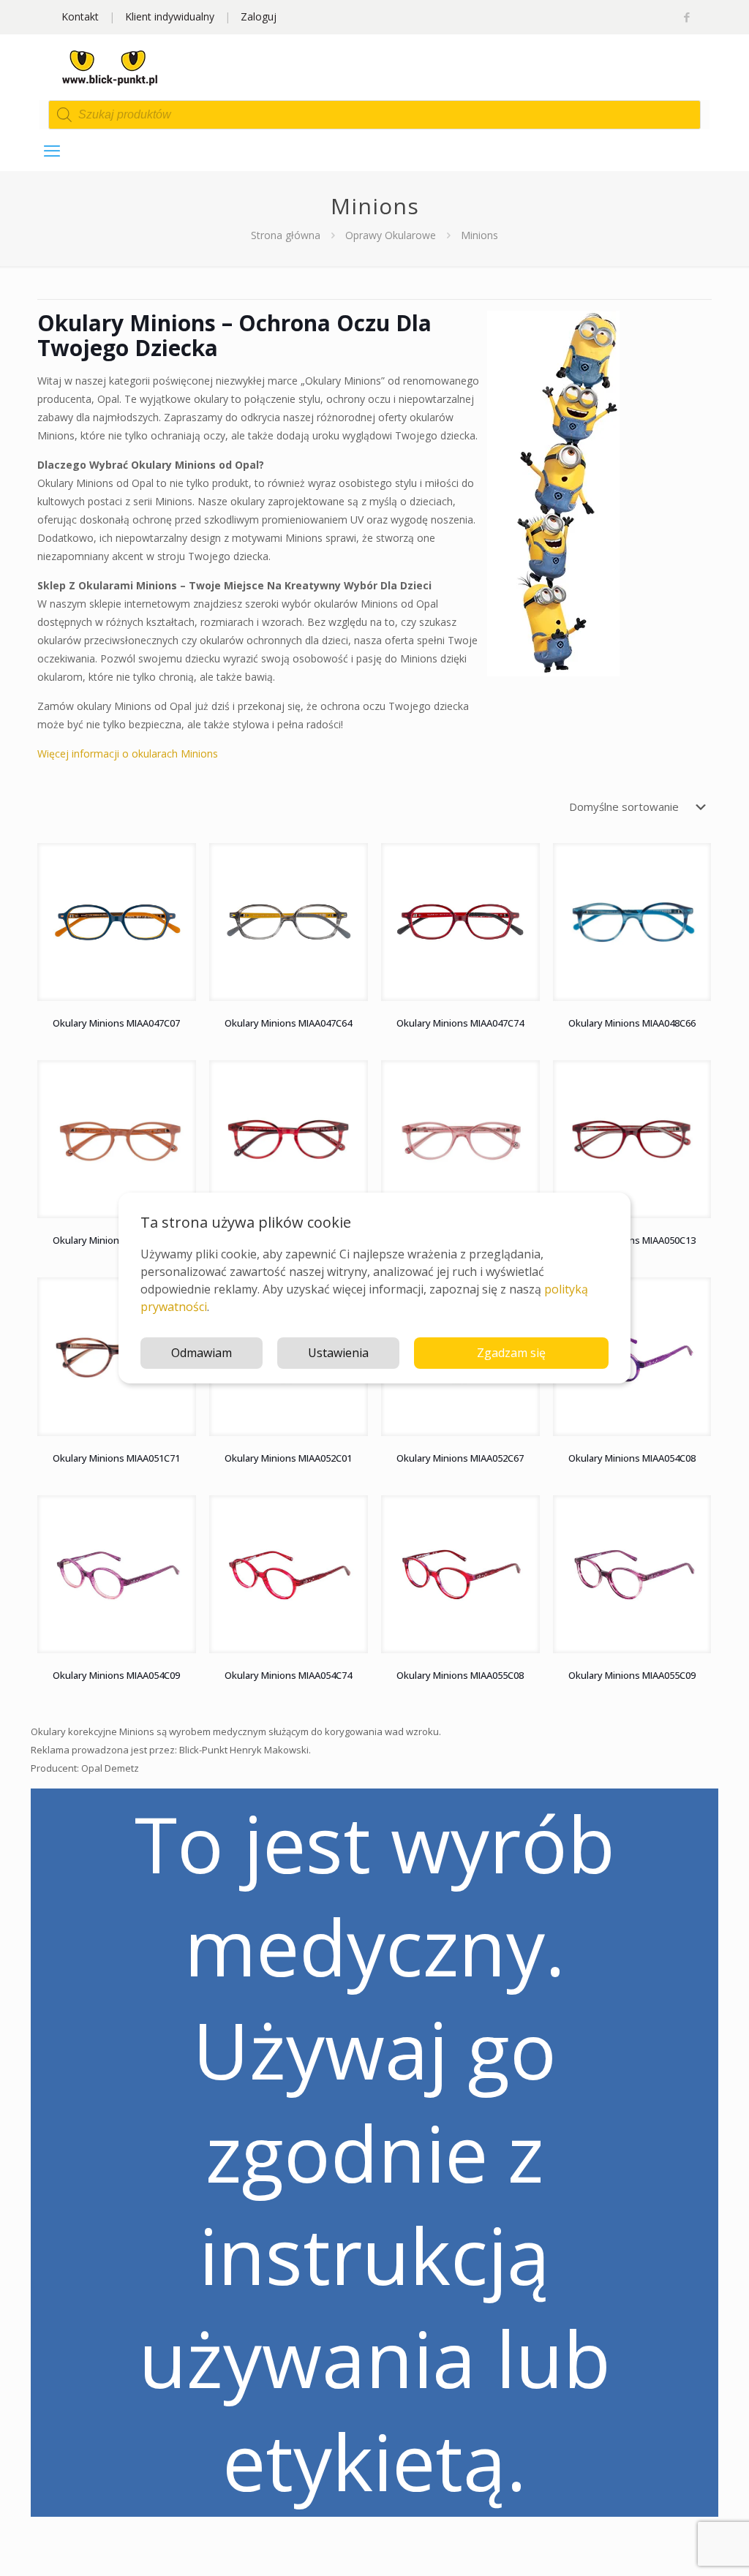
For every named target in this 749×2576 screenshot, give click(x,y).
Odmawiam (202, 1353)
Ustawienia (338, 1353)
